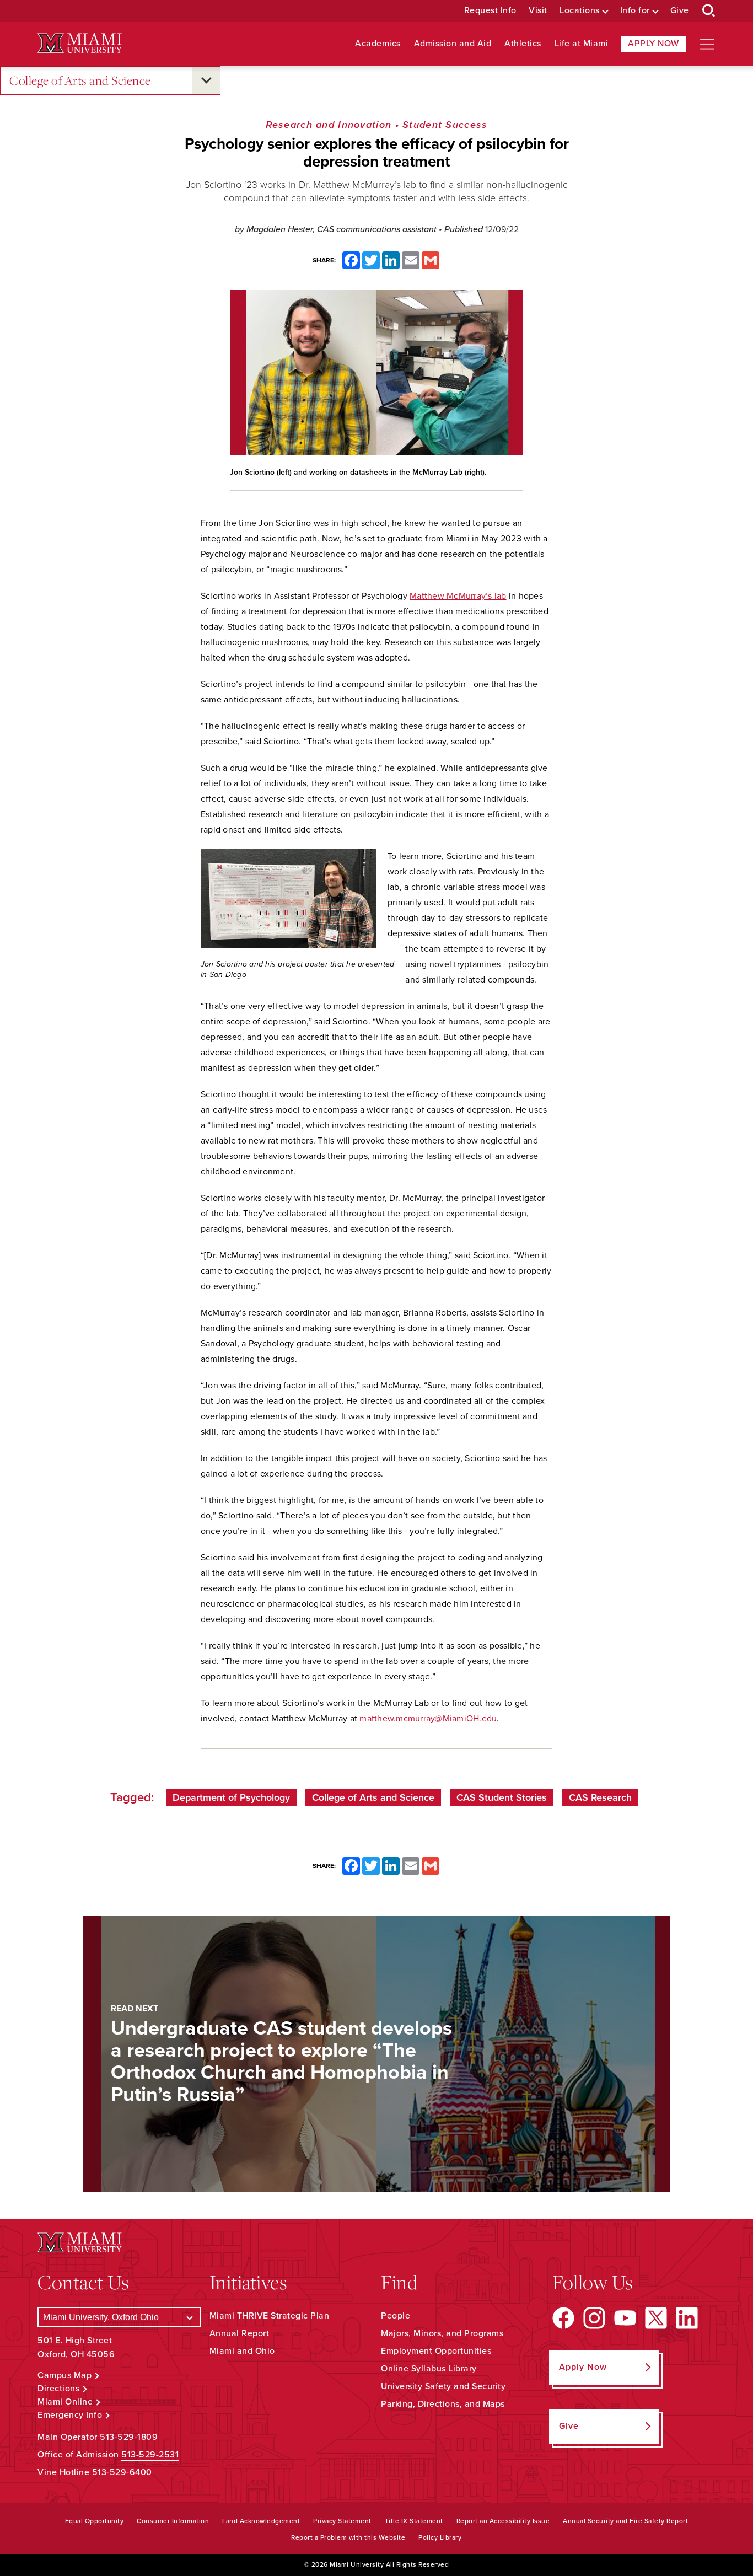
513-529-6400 (122, 2472)
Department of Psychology (231, 1797)
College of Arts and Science (80, 80)
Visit (538, 11)
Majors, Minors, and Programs (442, 2333)
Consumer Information (173, 2521)
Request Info (490, 11)
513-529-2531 (150, 2455)
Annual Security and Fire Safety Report (625, 2521)
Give (680, 11)
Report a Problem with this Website (348, 2537)
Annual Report (240, 2333)
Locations (580, 11)
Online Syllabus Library (429, 2369)
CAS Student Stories (502, 1797)
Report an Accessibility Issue (503, 2521)
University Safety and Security (443, 2386)
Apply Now (654, 44)
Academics (378, 44)
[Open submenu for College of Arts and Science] (206, 80)
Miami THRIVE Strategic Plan (270, 2316)
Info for (635, 11)
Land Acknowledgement (261, 2521)
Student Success (445, 125)
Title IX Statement (414, 2521)
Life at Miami (582, 44)
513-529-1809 (129, 2437)
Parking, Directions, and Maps (443, 2404)
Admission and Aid (453, 44)
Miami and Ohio (242, 2351)
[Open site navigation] (707, 44)
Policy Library (440, 2537)
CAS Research (600, 1797)
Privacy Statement (342, 2521)
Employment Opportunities (436, 2351)
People (396, 2316)
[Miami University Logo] (79, 43)
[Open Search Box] (709, 11)
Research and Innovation (329, 125)
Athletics (523, 44)
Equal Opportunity (95, 2521)
